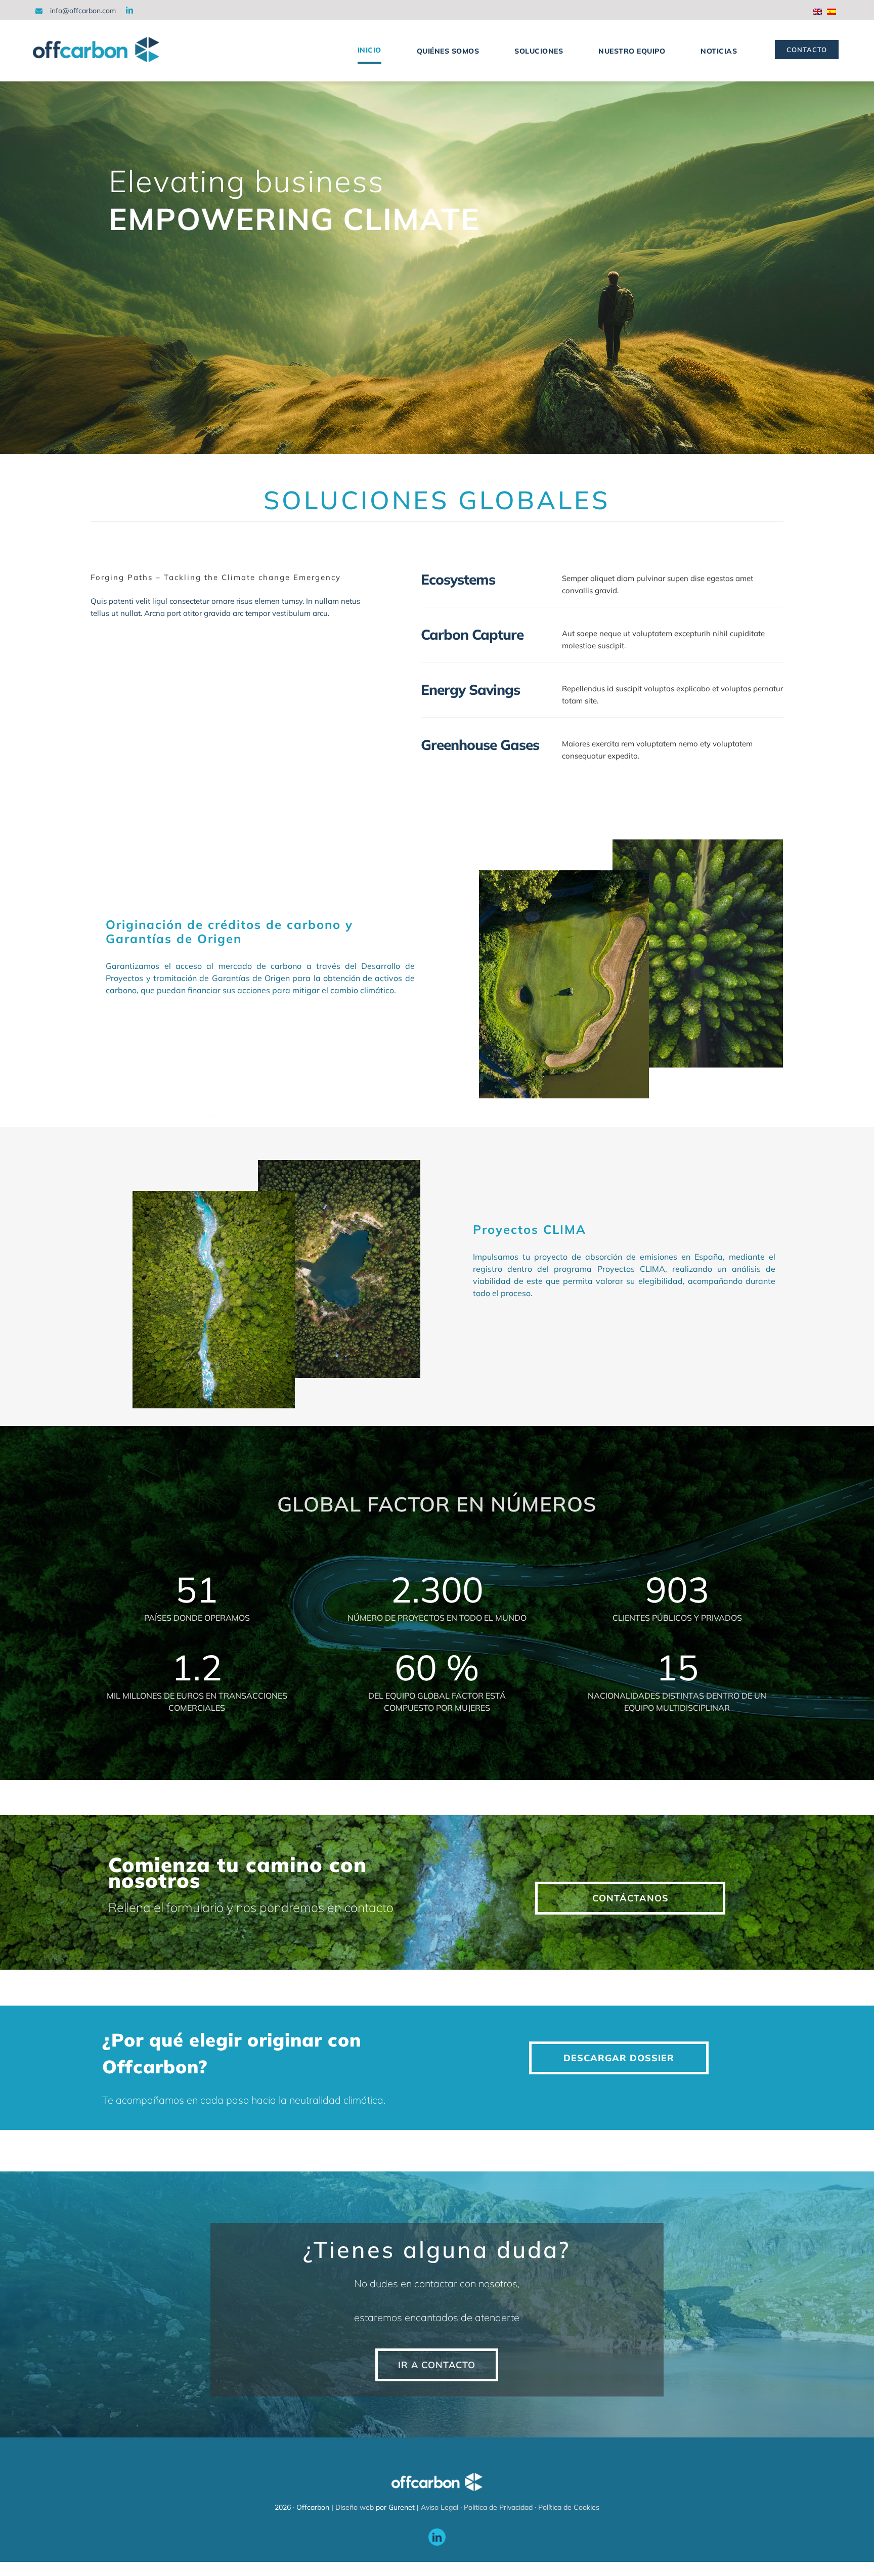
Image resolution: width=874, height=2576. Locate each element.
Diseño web (355, 2507)
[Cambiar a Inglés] (820, 13)
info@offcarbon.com (83, 11)
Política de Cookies (569, 2507)
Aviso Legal (440, 2507)
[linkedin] (129, 10)
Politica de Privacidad (498, 2507)
